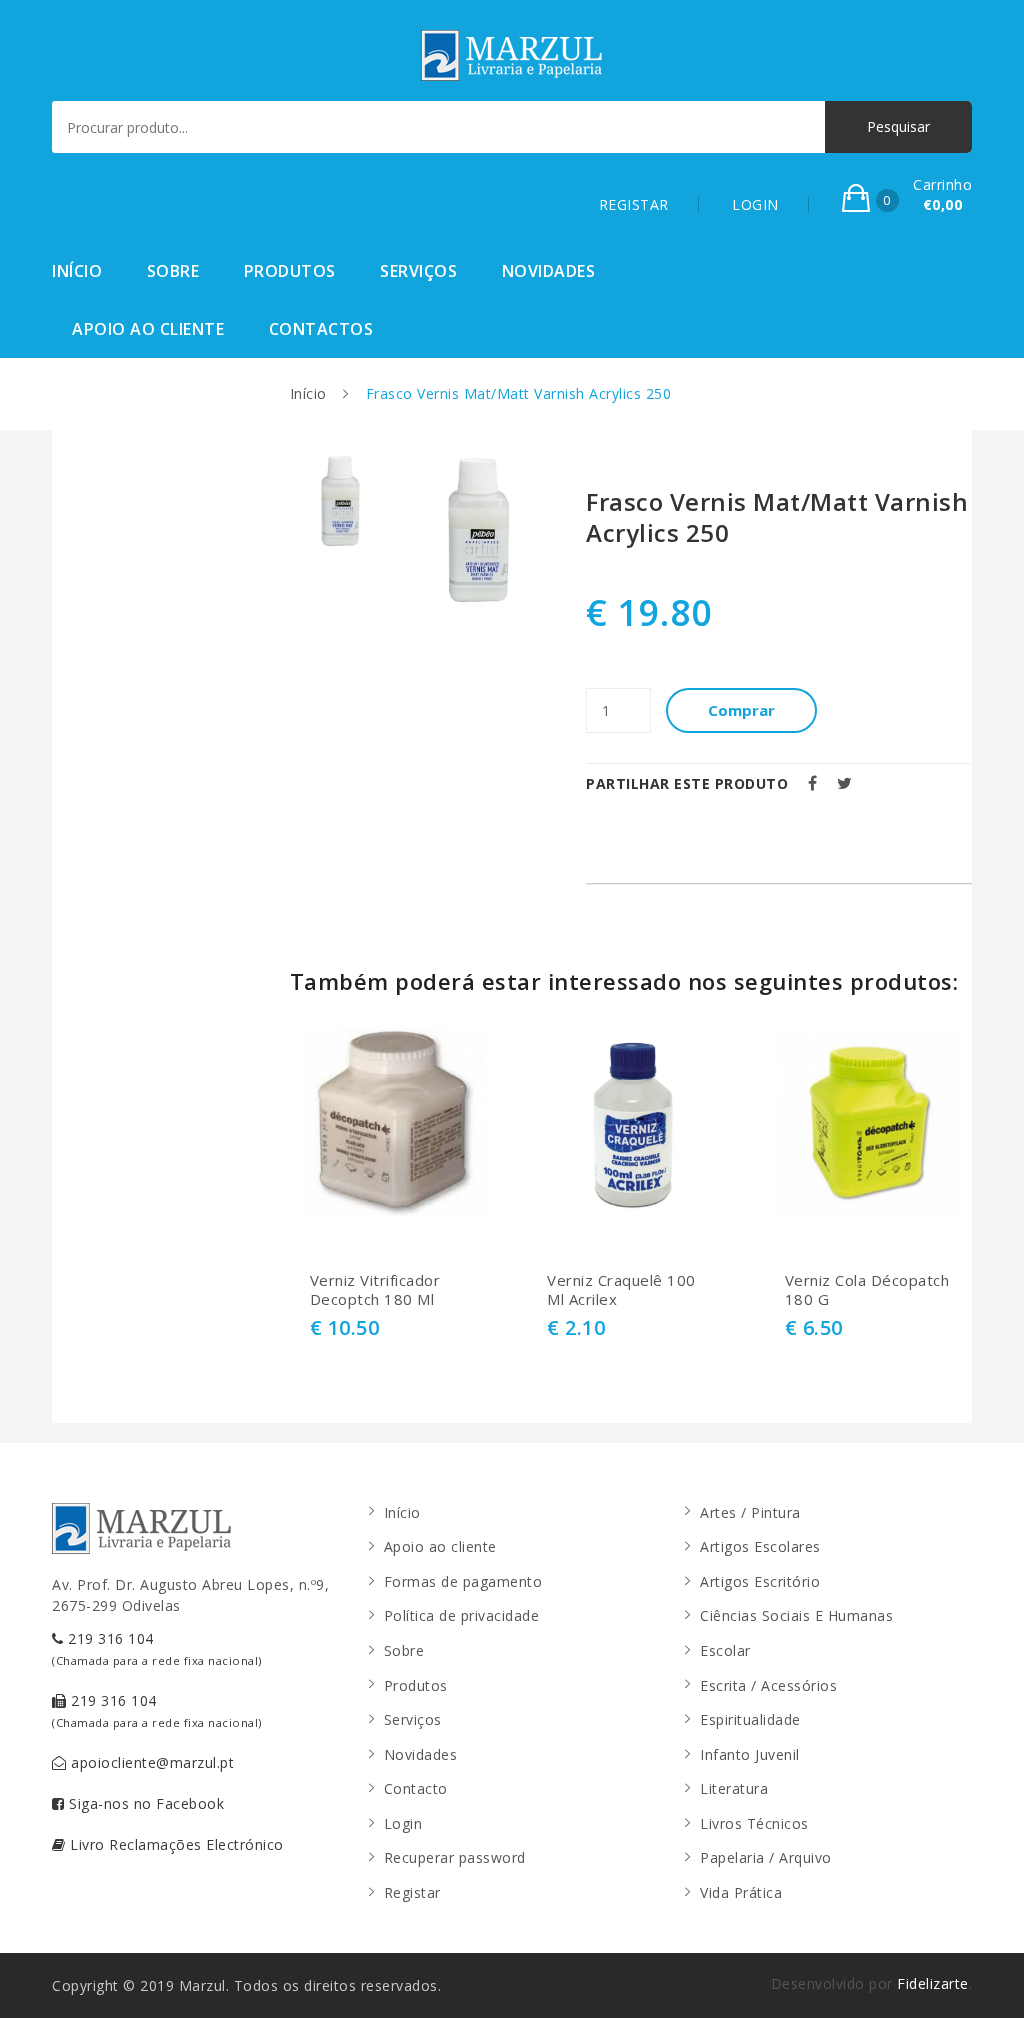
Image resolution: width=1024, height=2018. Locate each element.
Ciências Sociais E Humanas (796, 1615)
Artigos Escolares (760, 1546)
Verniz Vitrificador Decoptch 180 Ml (375, 1290)
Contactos (321, 329)
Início (77, 271)
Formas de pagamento (463, 1581)
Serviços (418, 271)
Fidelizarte (933, 1983)
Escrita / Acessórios (768, 1685)
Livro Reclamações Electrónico (175, 1844)
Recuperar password (455, 1857)
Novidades (549, 271)
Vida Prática (741, 1892)
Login (403, 1823)
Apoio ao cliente (148, 329)
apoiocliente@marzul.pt (151, 1762)
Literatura (734, 1788)
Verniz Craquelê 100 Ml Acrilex (621, 1290)
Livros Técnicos (754, 1823)
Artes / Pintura (750, 1512)
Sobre (173, 271)
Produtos (290, 271)
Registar (412, 1892)
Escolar (725, 1650)
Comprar (741, 710)
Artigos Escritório (760, 1581)
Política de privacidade (462, 1615)
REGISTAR (634, 204)
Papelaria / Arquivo (766, 1857)
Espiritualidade (750, 1719)
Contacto (416, 1788)
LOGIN (755, 204)
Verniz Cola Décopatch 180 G (867, 1290)
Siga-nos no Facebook (145, 1803)
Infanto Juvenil (750, 1754)
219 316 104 (157, 1648)
